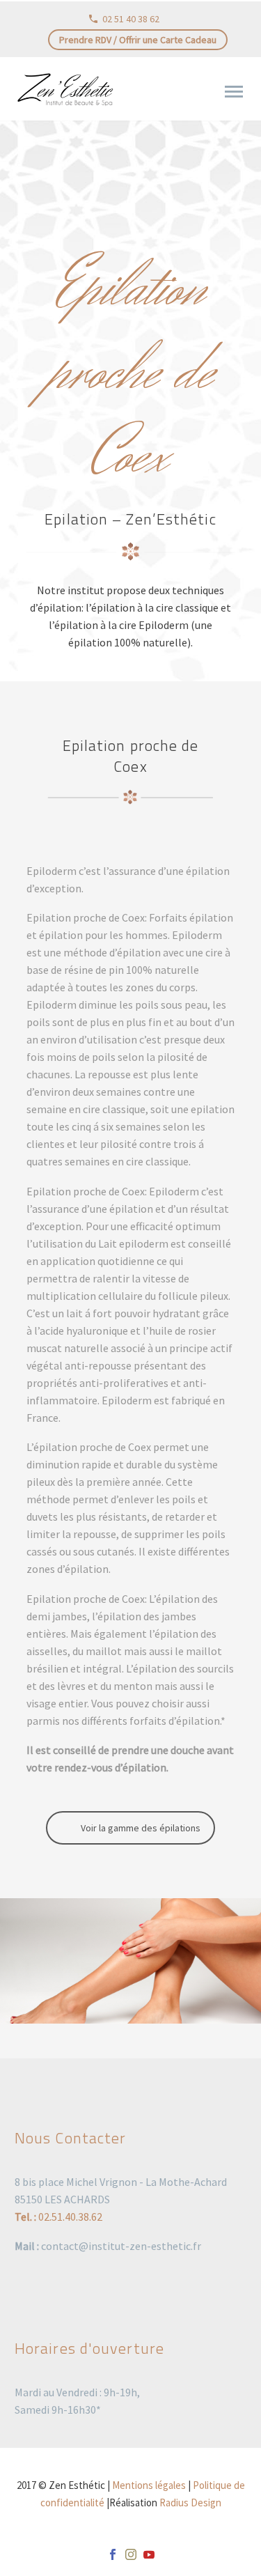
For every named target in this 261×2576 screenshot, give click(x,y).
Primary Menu (234, 92)
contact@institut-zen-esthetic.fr (121, 2246)
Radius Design (190, 2503)
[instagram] (131, 2554)
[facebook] (113, 2554)
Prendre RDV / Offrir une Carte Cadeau (138, 40)
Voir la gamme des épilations (141, 1828)
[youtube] (149, 2554)
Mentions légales (149, 2485)
